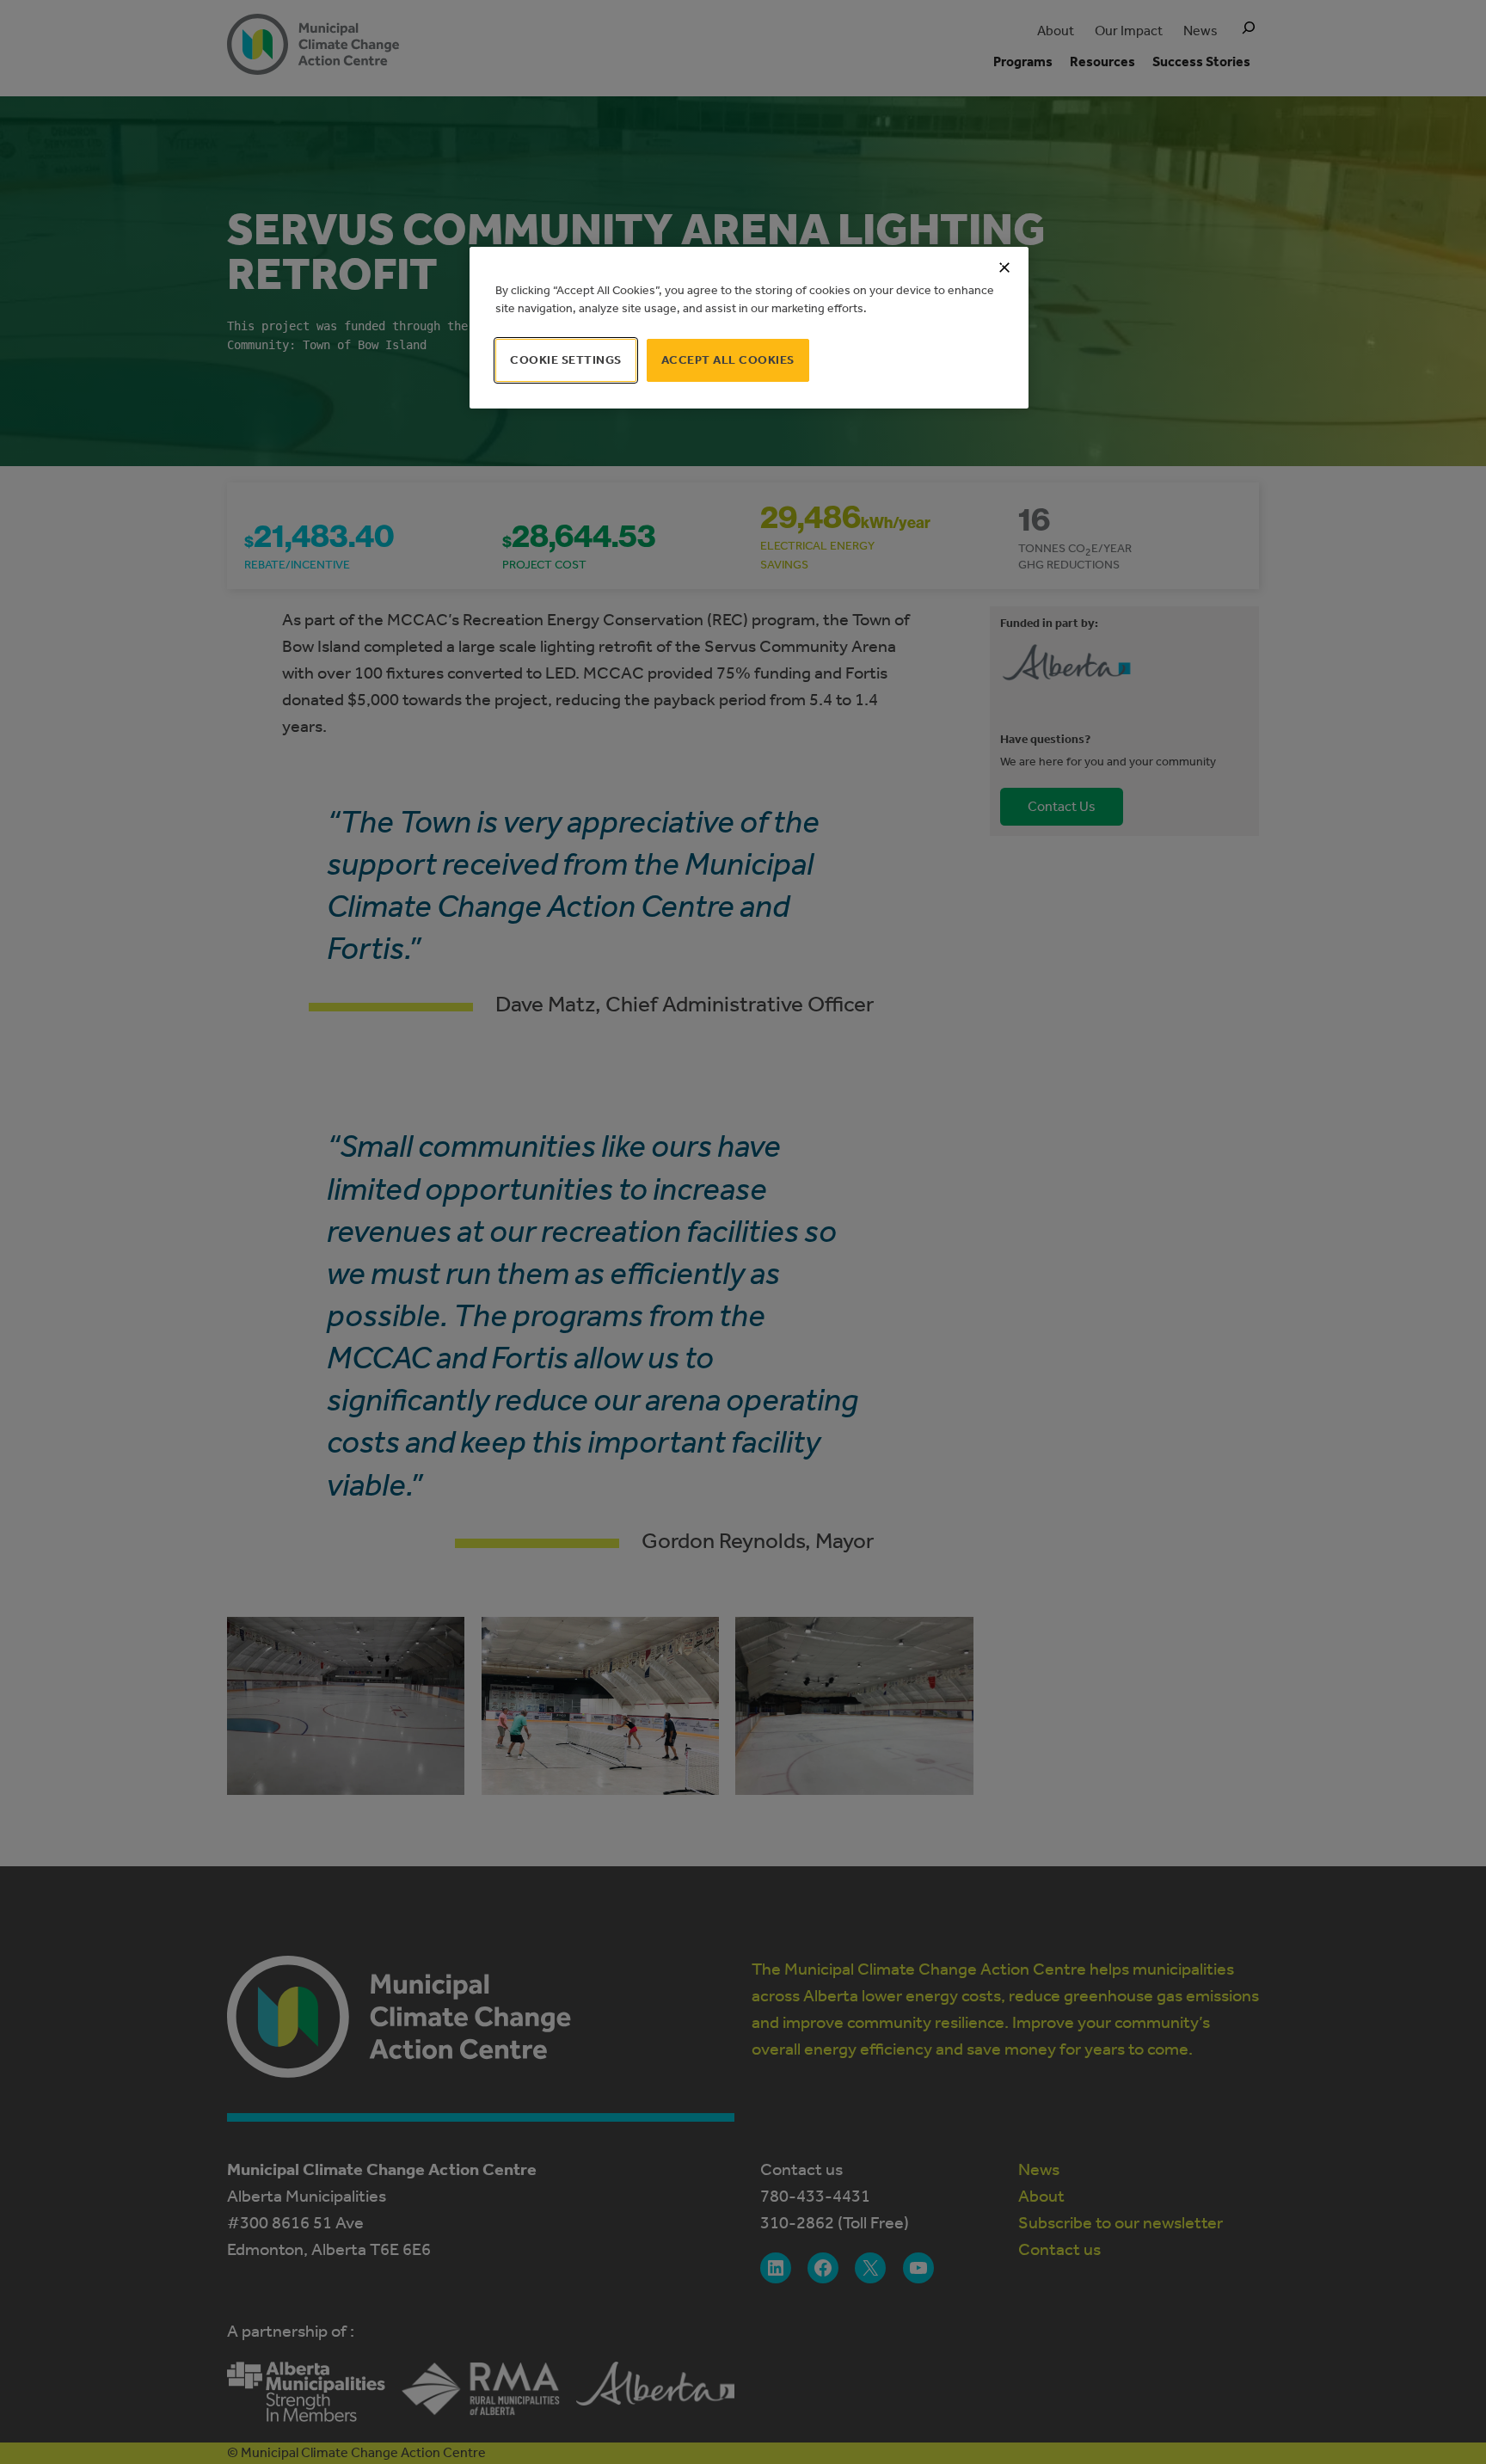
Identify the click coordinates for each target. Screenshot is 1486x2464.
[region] (749, 328)
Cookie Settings (566, 360)
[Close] (1004, 267)
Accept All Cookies (728, 360)
